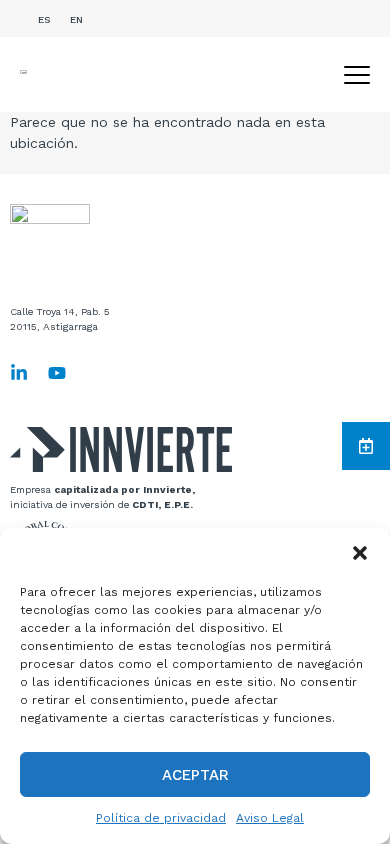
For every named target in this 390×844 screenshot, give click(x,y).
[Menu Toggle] (357, 75)
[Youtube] (57, 373)
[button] (360, 553)
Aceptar (195, 775)
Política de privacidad (161, 818)
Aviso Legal (270, 818)
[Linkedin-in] (19, 373)
